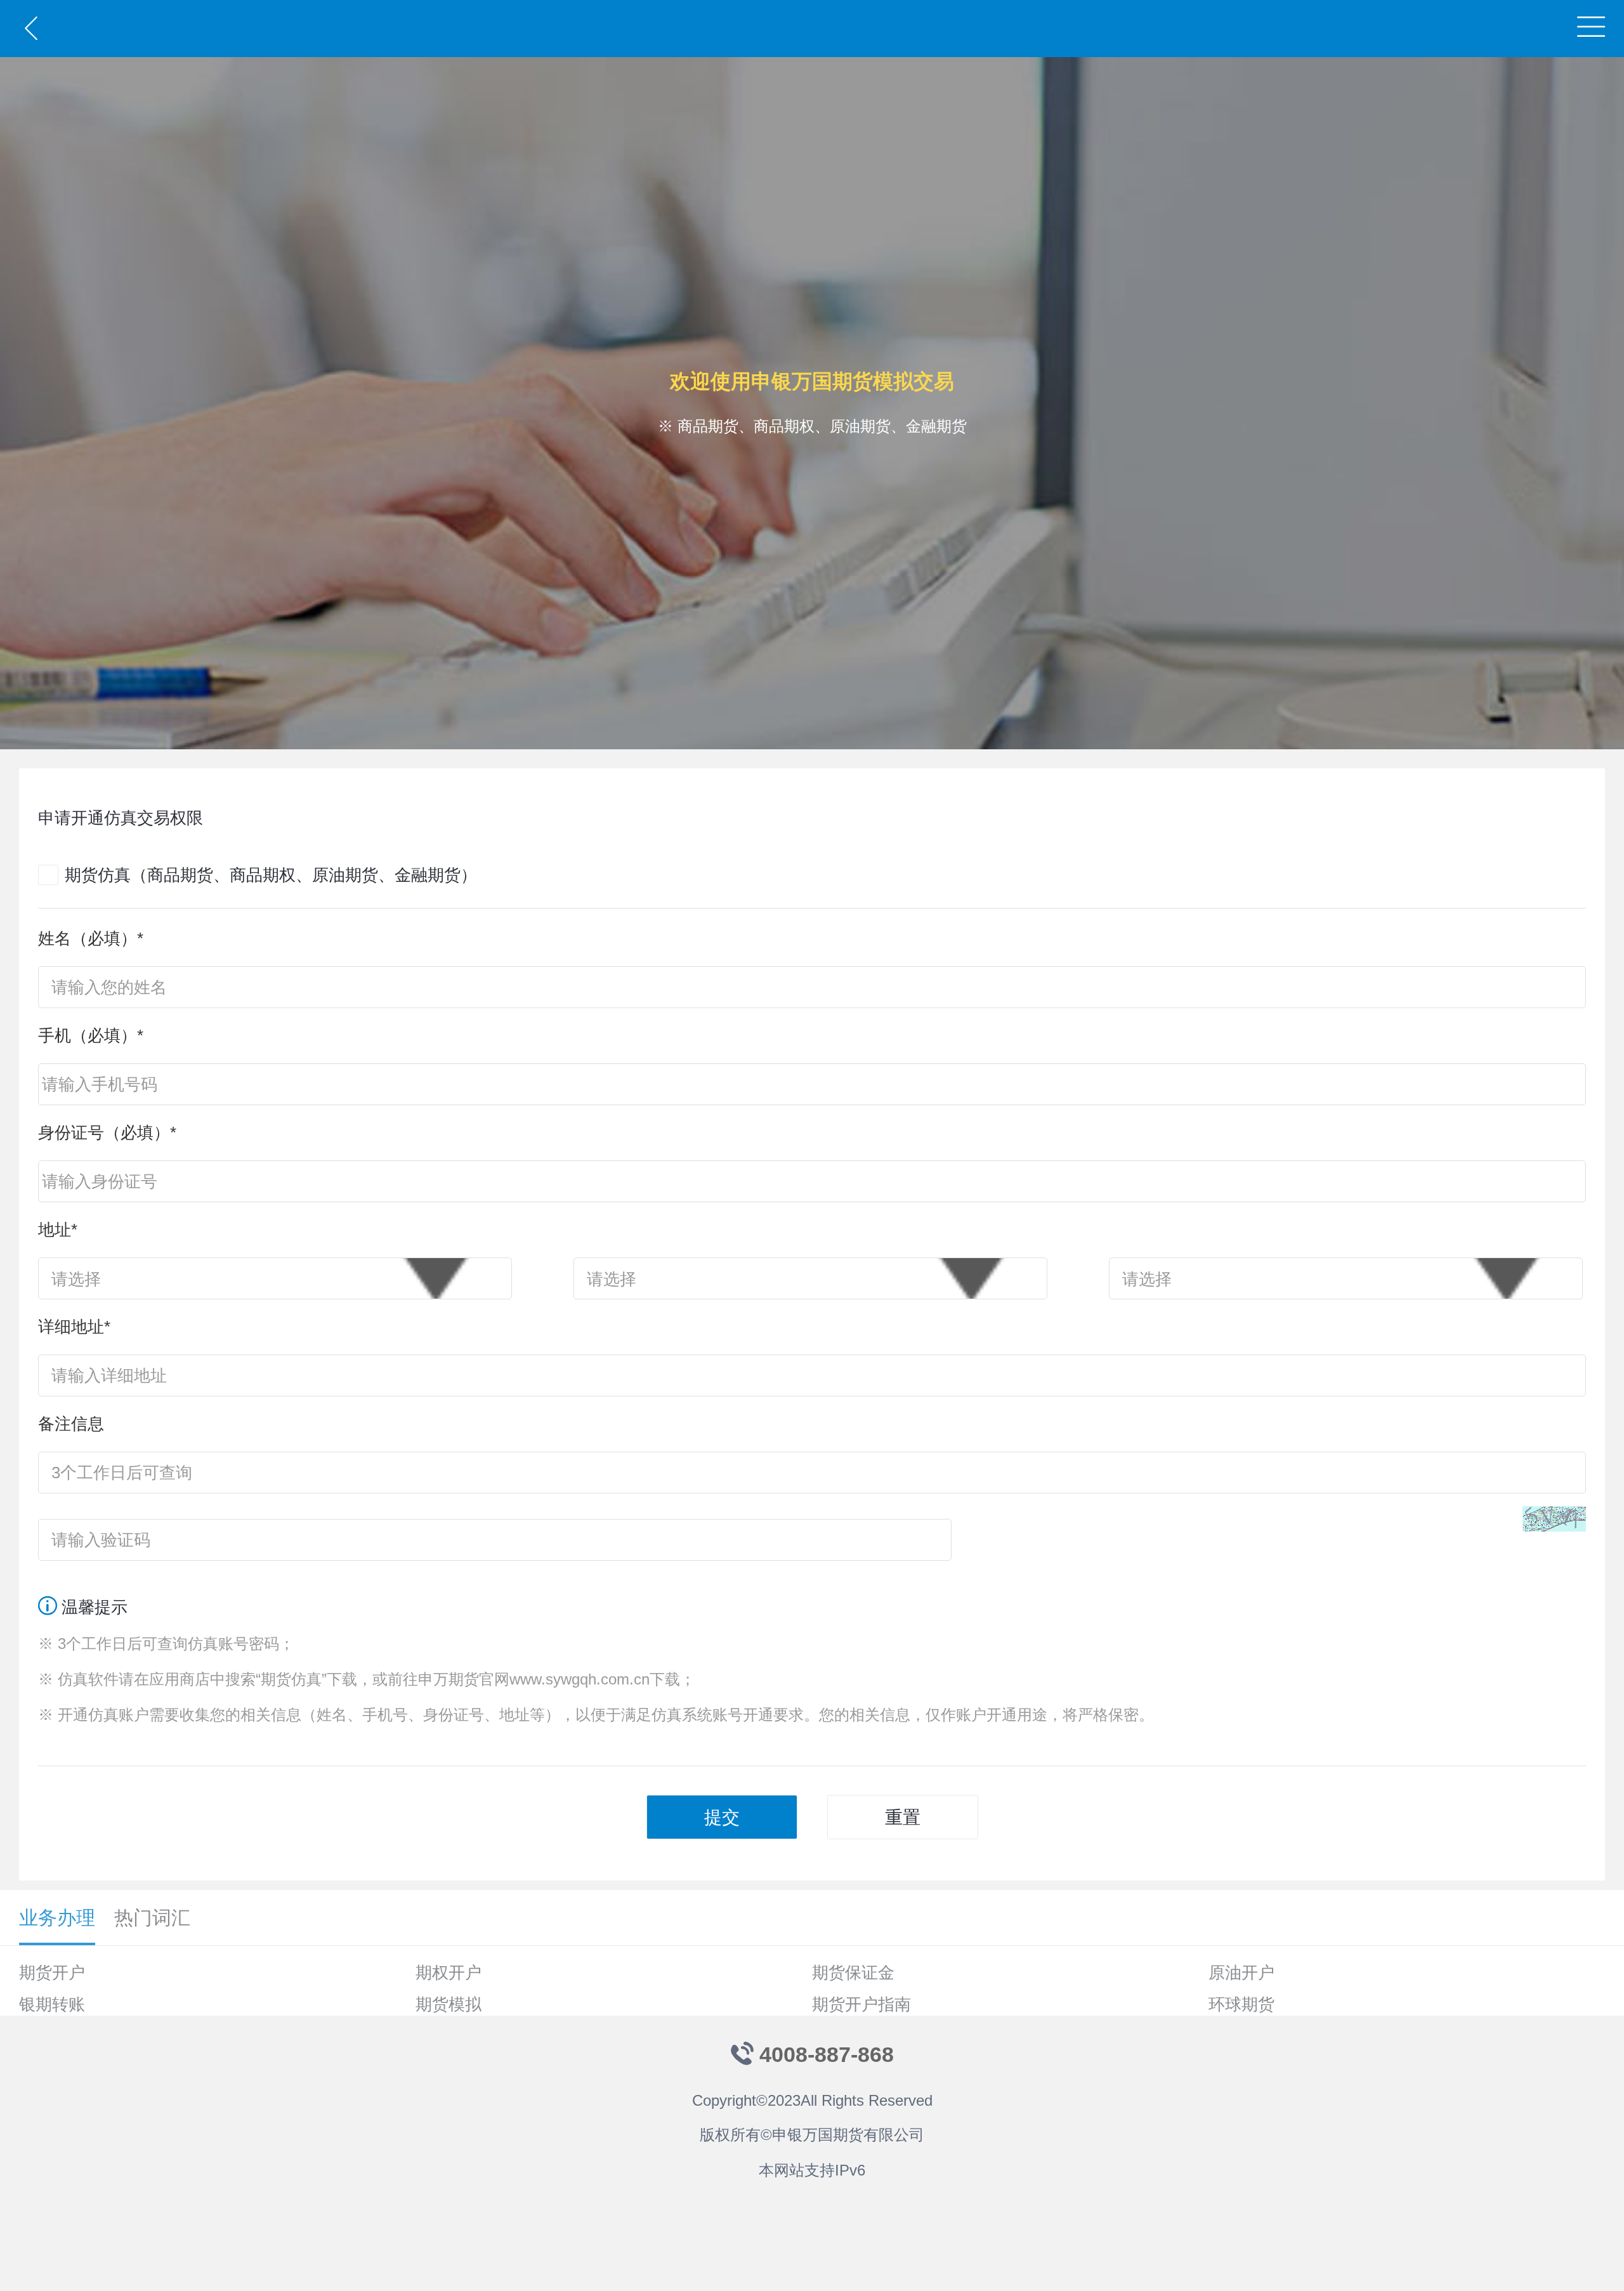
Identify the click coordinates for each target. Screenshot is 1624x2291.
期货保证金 (853, 1973)
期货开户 (52, 1973)
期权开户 (449, 1973)
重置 (903, 1817)
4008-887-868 (827, 2054)
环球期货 (1241, 2004)
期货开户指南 (861, 2004)
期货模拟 (449, 2004)
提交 (722, 1817)
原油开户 (1241, 1973)
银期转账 (52, 2004)
